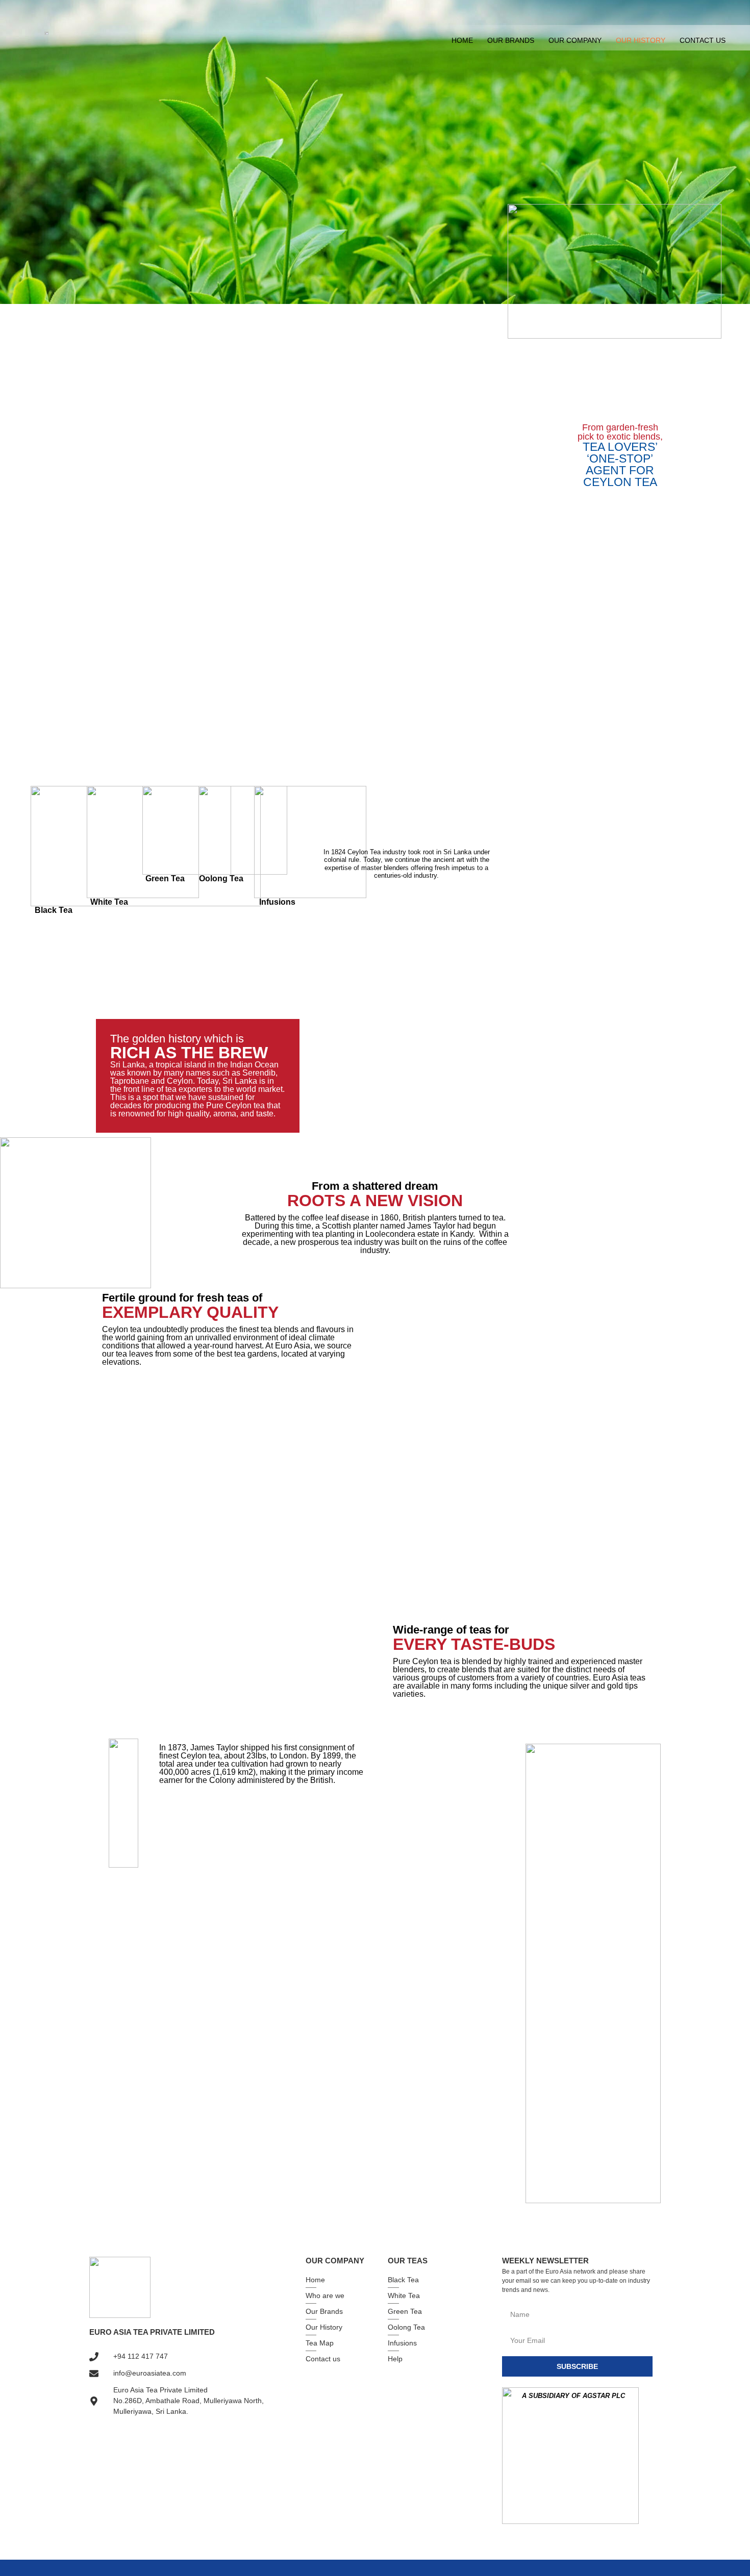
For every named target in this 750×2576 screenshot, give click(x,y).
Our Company (575, 40)
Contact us (703, 40)
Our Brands (511, 40)
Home (462, 40)
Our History (641, 40)
